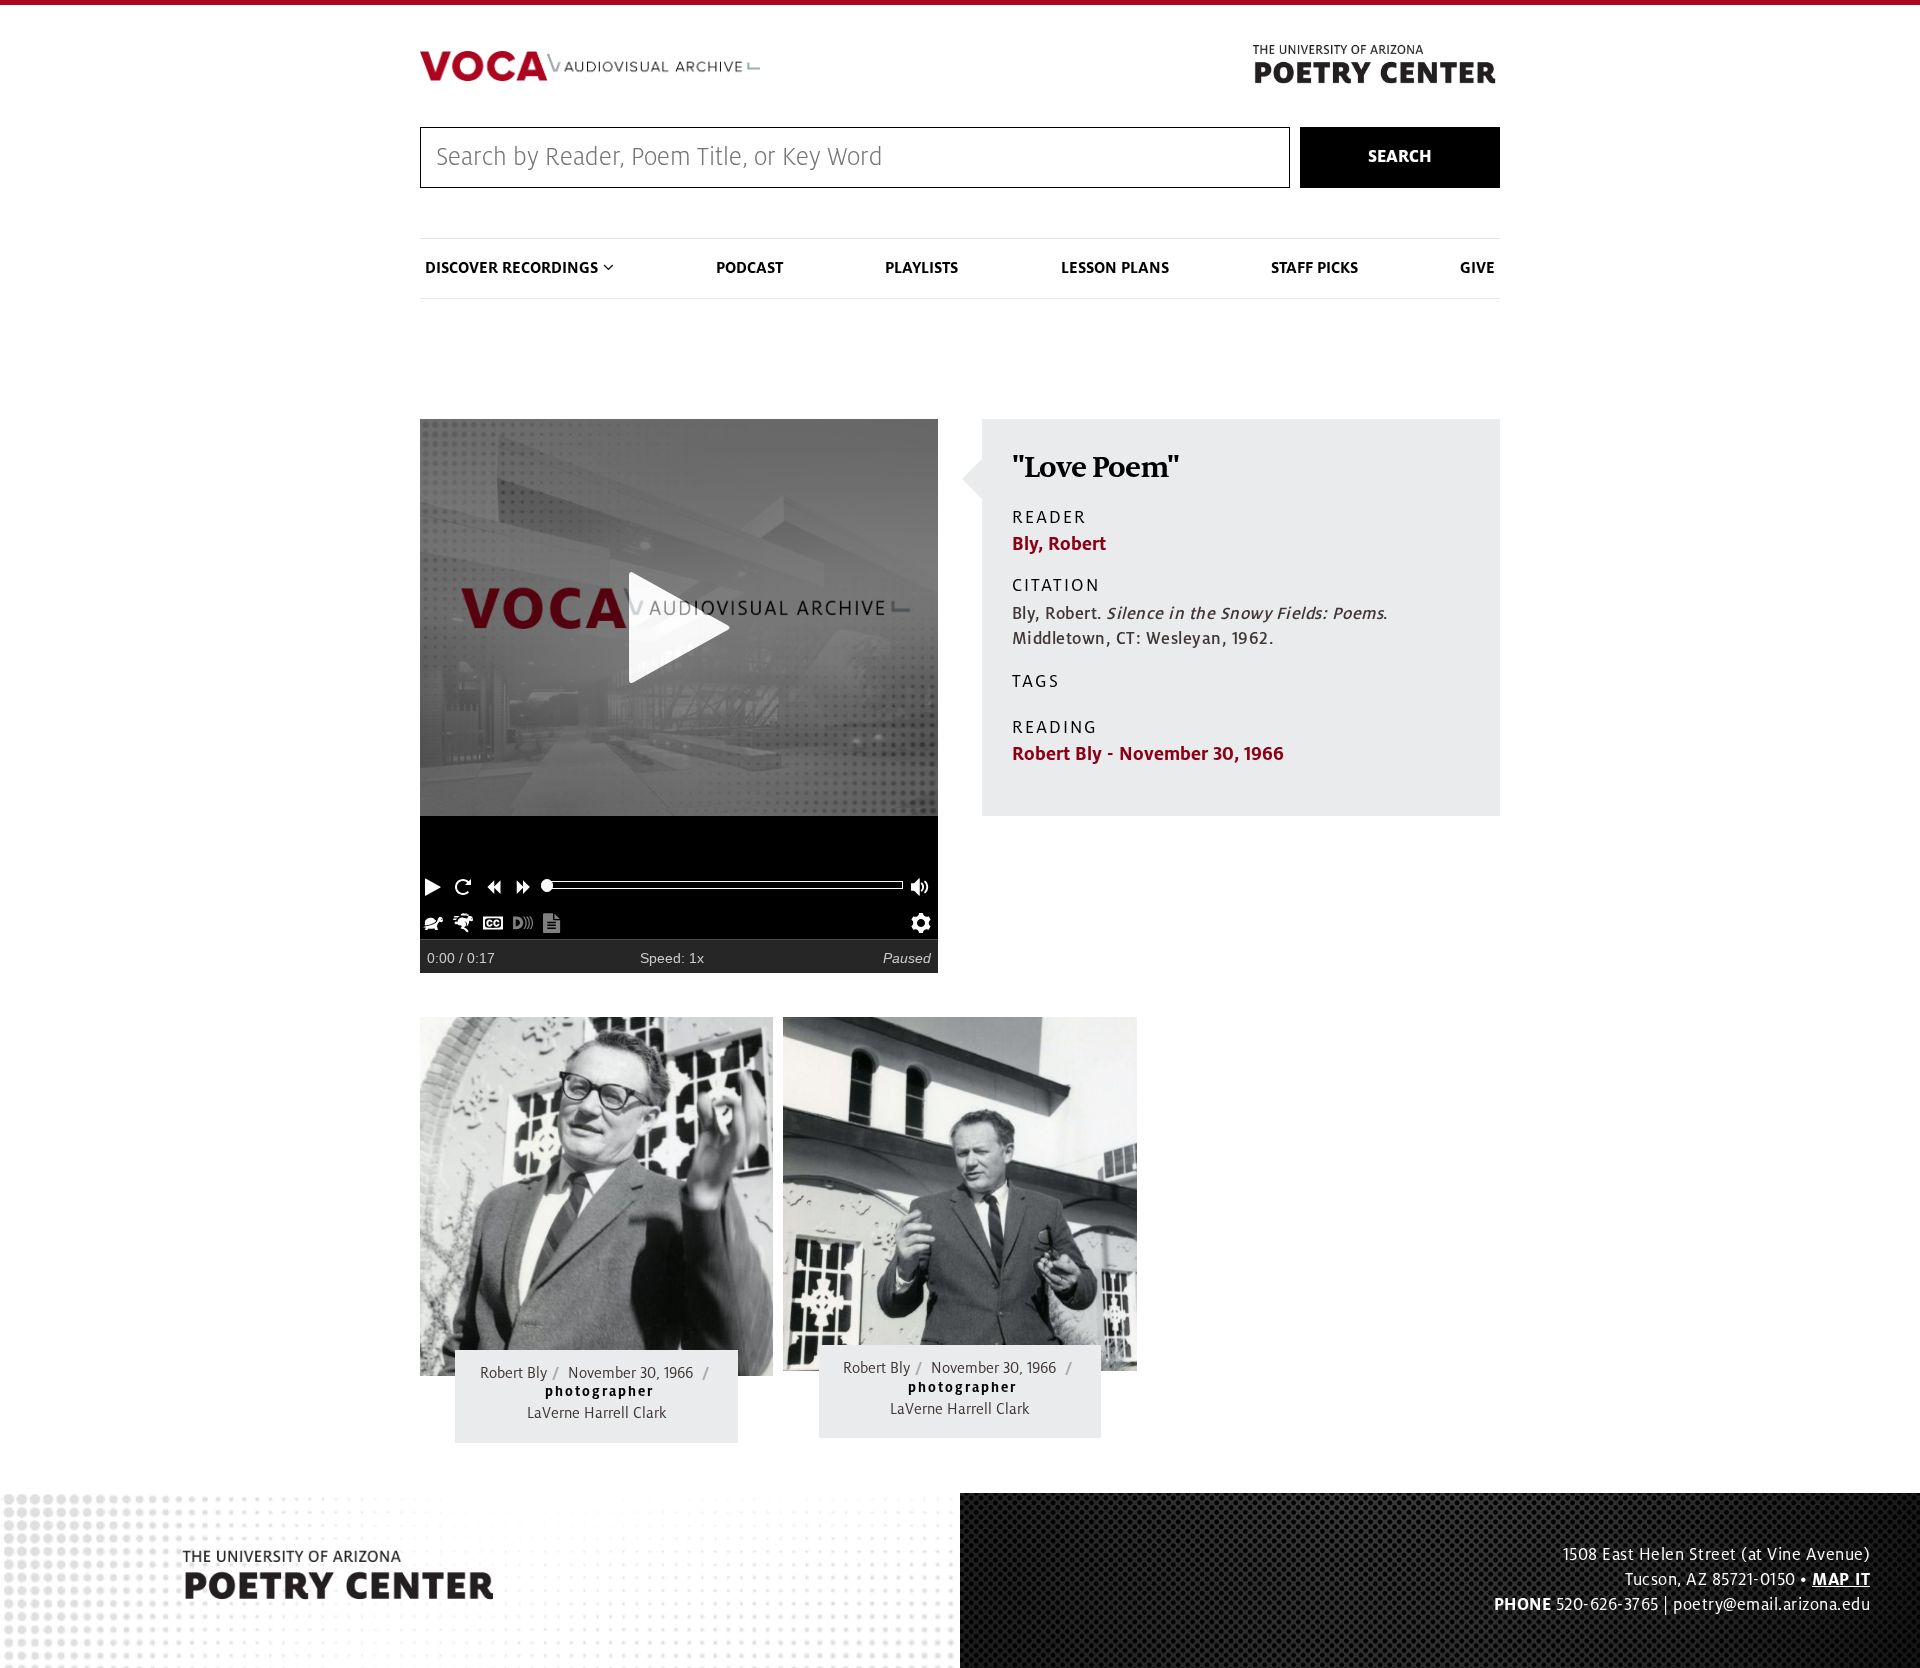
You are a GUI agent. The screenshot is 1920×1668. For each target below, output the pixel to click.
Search (1400, 157)
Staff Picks (1314, 268)
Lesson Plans (1115, 268)
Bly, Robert (1059, 544)
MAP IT (1841, 1580)
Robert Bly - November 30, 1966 (1148, 754)
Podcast (749, 268)
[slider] (547, 885)
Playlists (921, 268)
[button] (435, 885)
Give (1477, 268)
